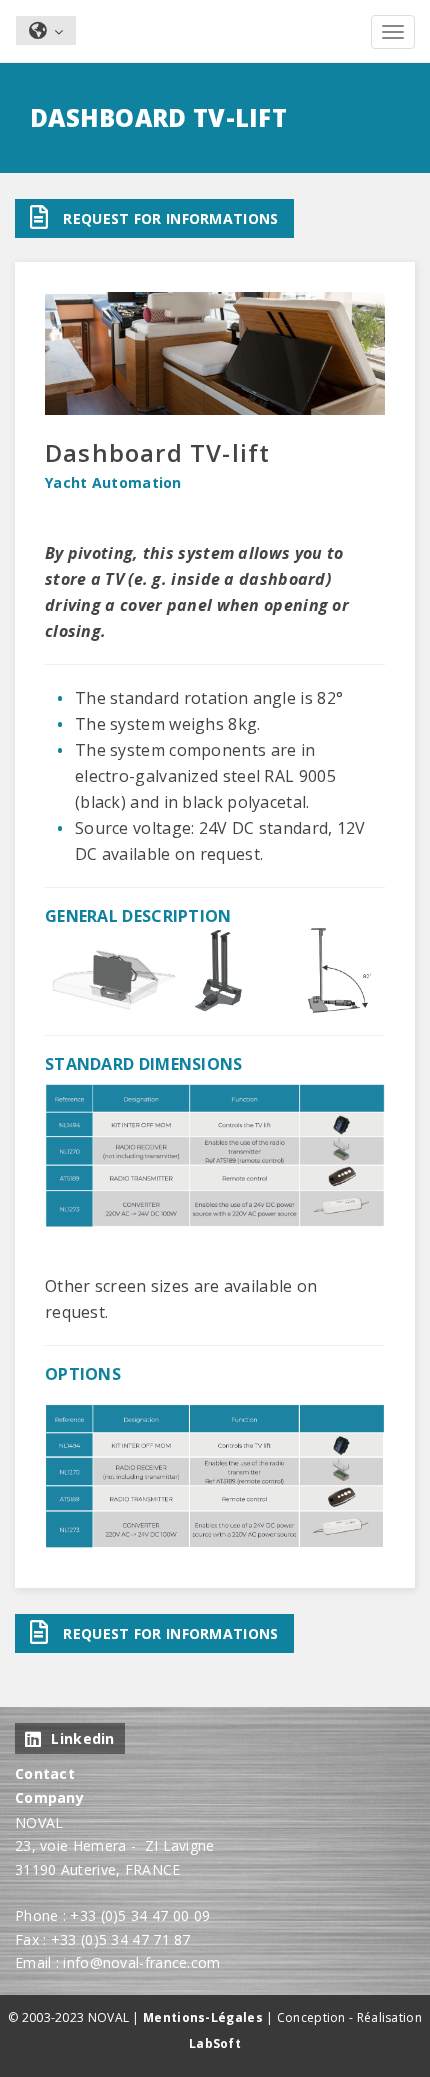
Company (49, 1797)
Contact (45, 1773)
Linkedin (82, 1738)
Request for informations (170, 218)
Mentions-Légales (203, 2017)
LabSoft (215, 2043)
